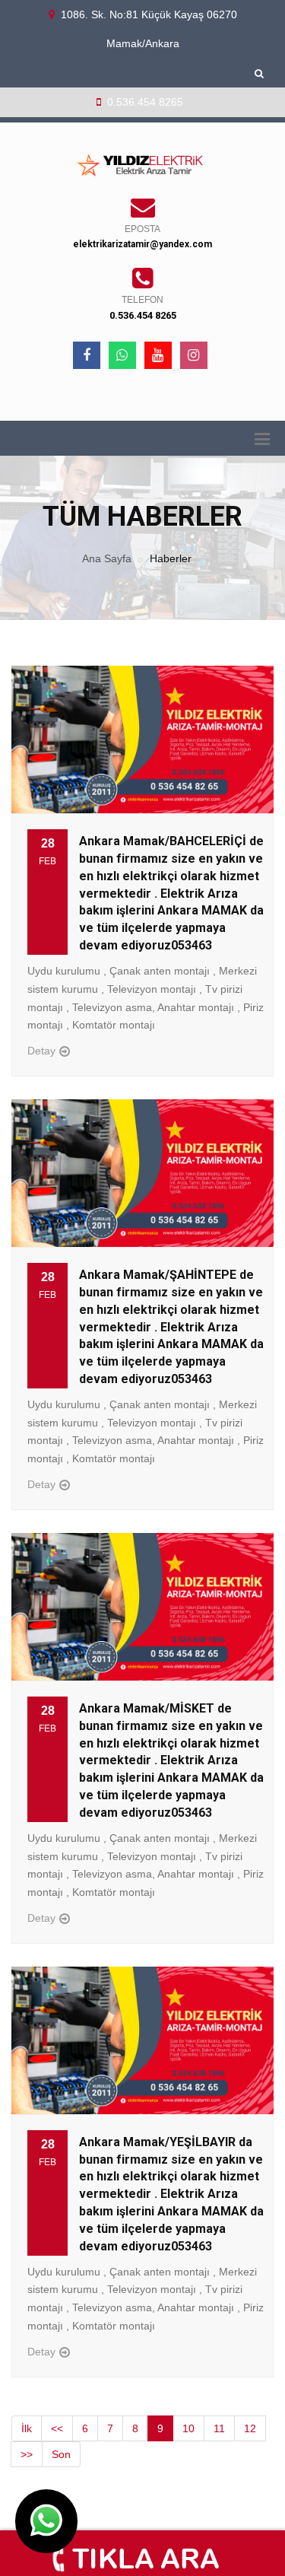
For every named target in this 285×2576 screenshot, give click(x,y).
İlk (27, 2428)
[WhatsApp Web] (122, 355)
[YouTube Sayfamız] (158, 355)
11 (219, 2428)
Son (61, 2454)
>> (27, 2454)
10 (188, 2428)
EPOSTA (142, 229)
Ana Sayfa (107, 558)
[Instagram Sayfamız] (194, 355)
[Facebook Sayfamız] (87, 355)
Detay (41, 1051)
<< (57, 2428)
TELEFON (142, 300)
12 (250, 2428)
